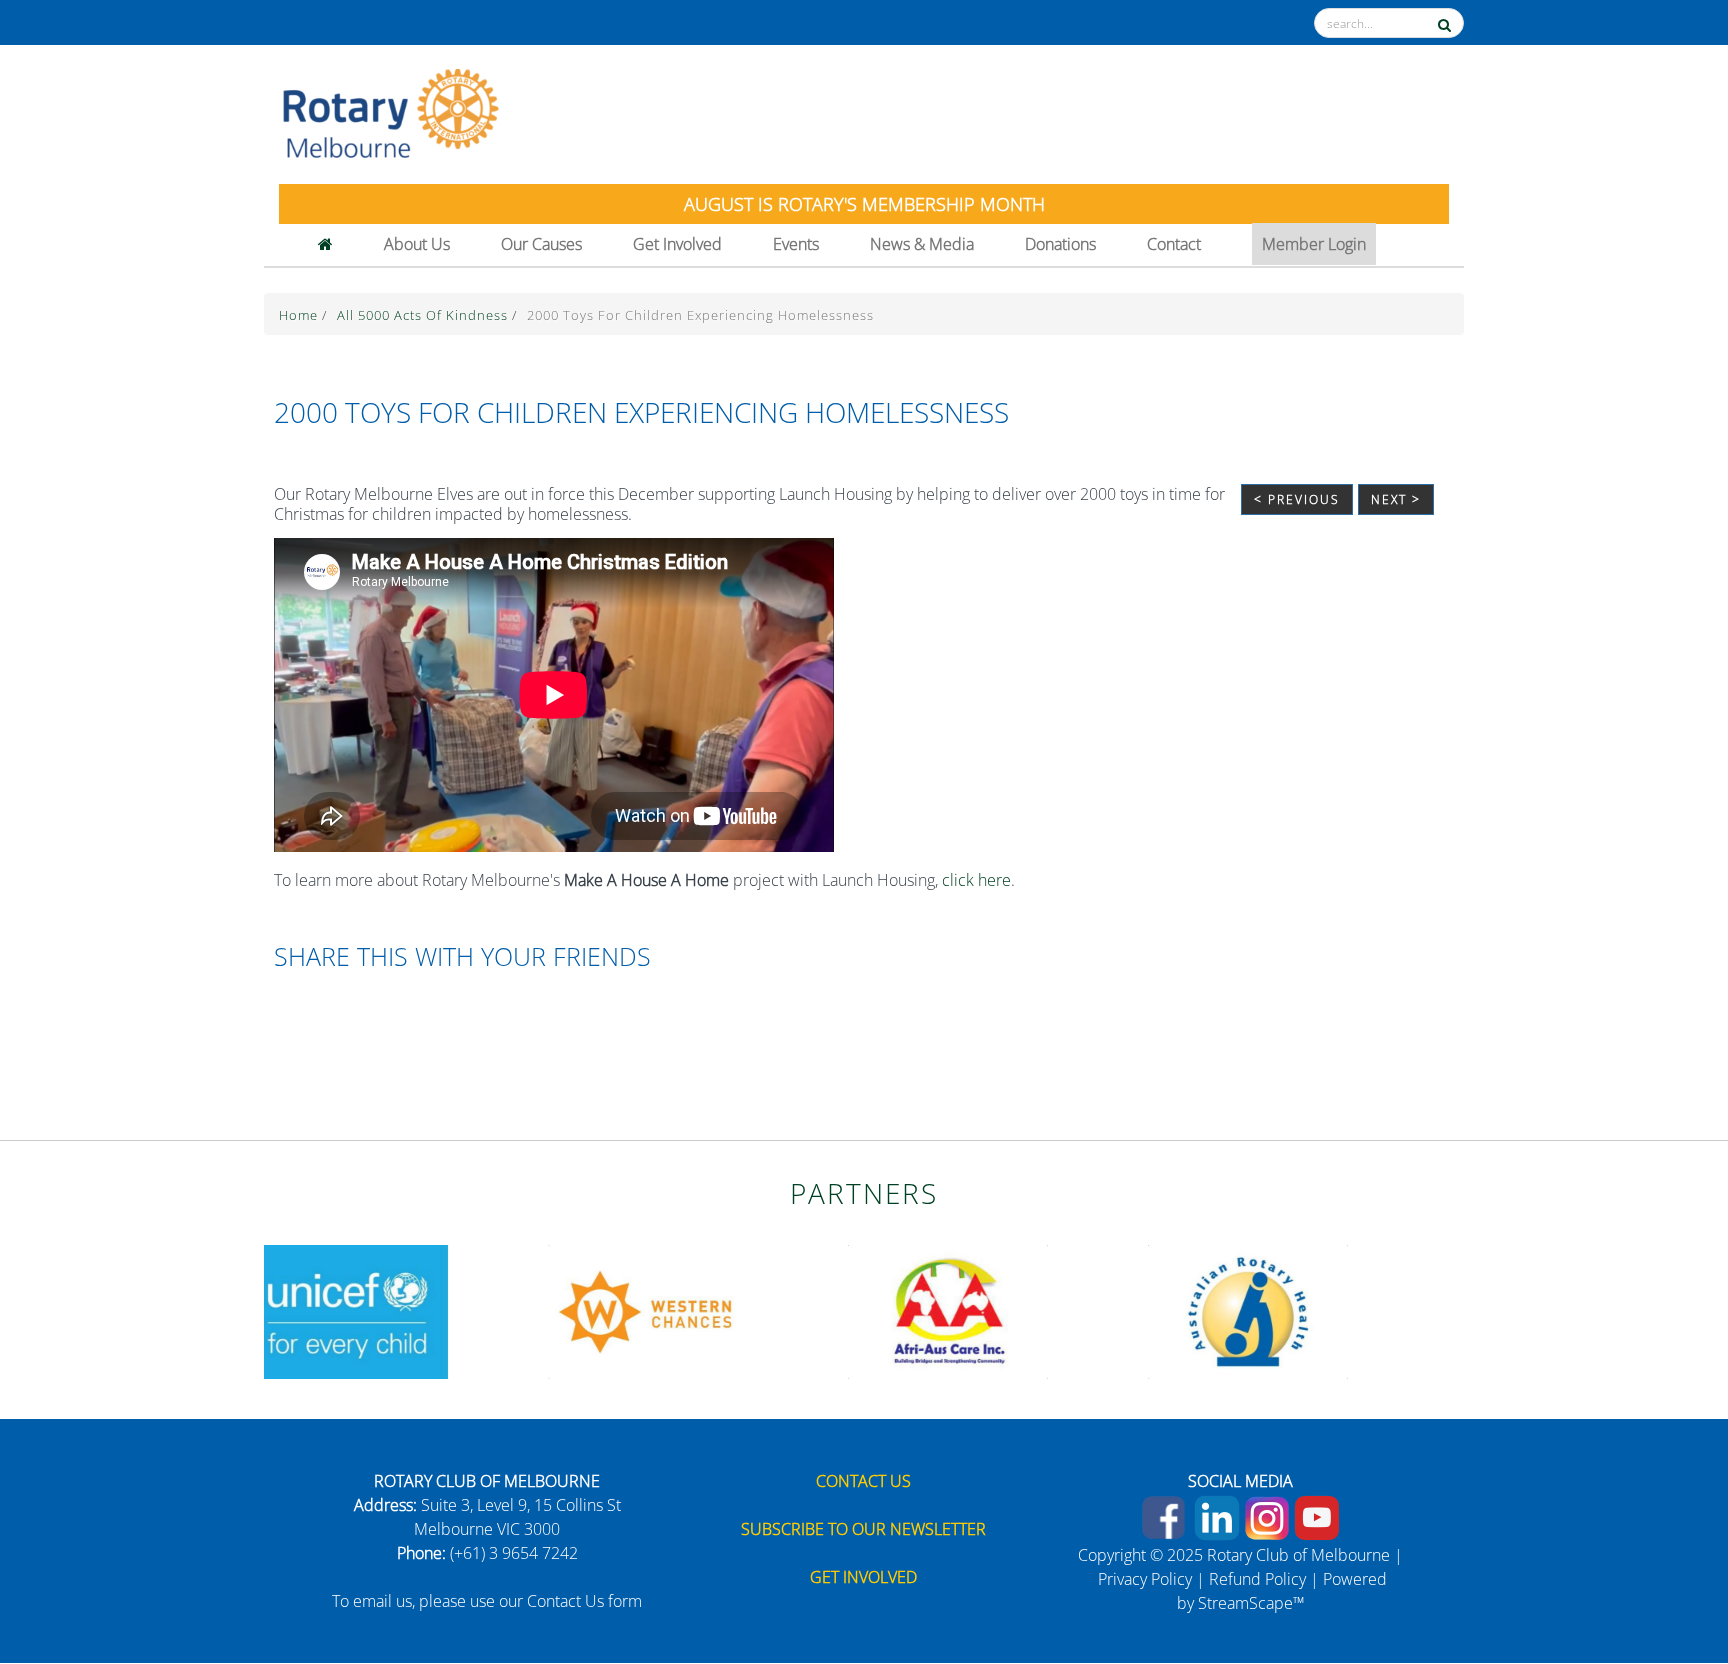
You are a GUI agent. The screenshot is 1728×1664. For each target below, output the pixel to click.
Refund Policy (1257, 1579)
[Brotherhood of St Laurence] (964, 1310)
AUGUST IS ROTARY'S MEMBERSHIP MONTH (864, 204)
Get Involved (677, 244)
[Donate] (1669, 1579)
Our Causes (541, 244)
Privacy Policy (1145, 1579)
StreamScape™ (1251, 1603)
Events (796, 244)
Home (300, 315)
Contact (1174, 244)
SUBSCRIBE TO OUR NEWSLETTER (863, 1529)
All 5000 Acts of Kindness (424, 315)
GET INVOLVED (863, 1577)
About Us (417, 244)
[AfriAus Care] (364, 1310)
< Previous (1297, 499)
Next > (1396, 499)
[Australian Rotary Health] (664, 1310)
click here (976, 880)
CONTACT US (863, 1481)
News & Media (922, 244)
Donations (1060, 244)
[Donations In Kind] (1264, 1310)
